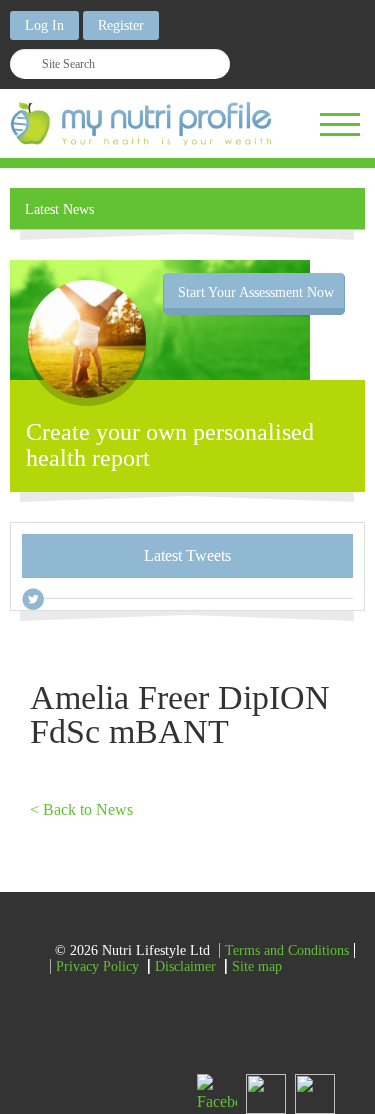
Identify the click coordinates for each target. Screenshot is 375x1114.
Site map (257, 966)
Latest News (59, 209)
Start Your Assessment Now (256, 292)
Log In (44, 25)
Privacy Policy (97, 966)
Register (121, 25)
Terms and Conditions (287, 950)
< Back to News (81, 809)
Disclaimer (185, 966)
